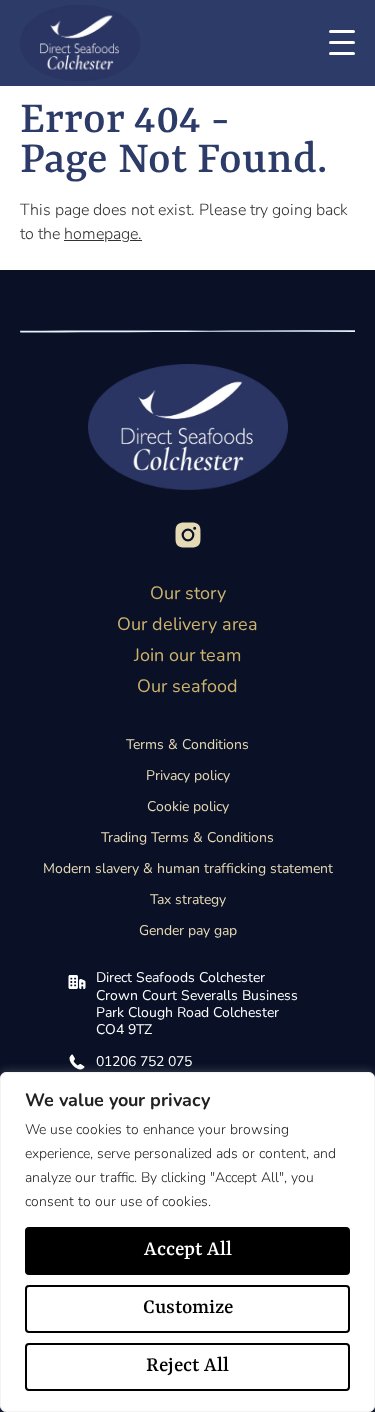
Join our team (187, 655)
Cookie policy (188, 806)
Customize (188, 1308)
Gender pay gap (188, 930)
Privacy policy (188, 775)
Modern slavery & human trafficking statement (188, 868)
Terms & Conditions (187, 744)
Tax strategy (188, 899)
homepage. (103, 234)
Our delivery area (187, 624)
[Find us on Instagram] (188, 535)
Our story (188, 593)
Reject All (187, 1366)
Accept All (188, 1250)
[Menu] (337, 43)
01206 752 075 (144, 1061)
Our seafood (187, 686)
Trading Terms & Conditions (187, 837)
